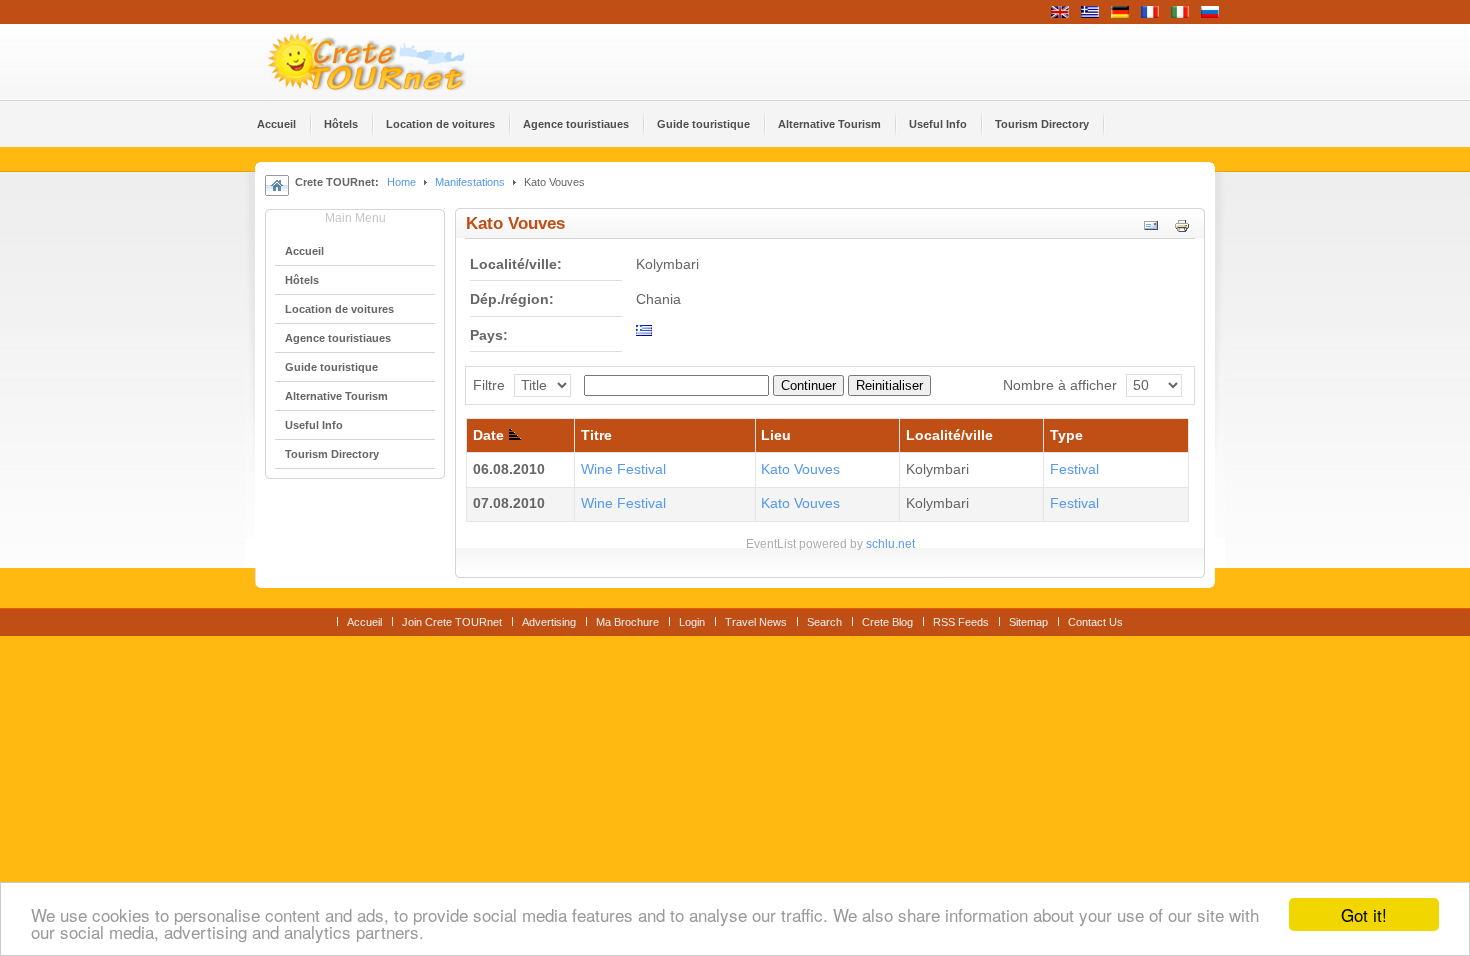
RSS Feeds (961, 622)
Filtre (489, 385)
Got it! (1364, 914)
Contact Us (1095, 622)
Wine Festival (623, 469)
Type (1066, 435)
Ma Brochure (627, 622)
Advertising (549, 622)
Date (488, 435)
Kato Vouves (800, 469)
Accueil (364, 622)
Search (824, 622)
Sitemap (1028, 622)
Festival (1074, 469)
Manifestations (470, 182)
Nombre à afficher (1060, 385)
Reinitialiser (889, 385)
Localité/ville (949, 435)
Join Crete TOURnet (452, 622)
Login (692, 622)
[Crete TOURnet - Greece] (390, 62)
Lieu (776, 435)
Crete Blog (887, 622)
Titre (596, 435)
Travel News (756, 622)
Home (401, 182)
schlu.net (890, 544)
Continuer (808, 385)
